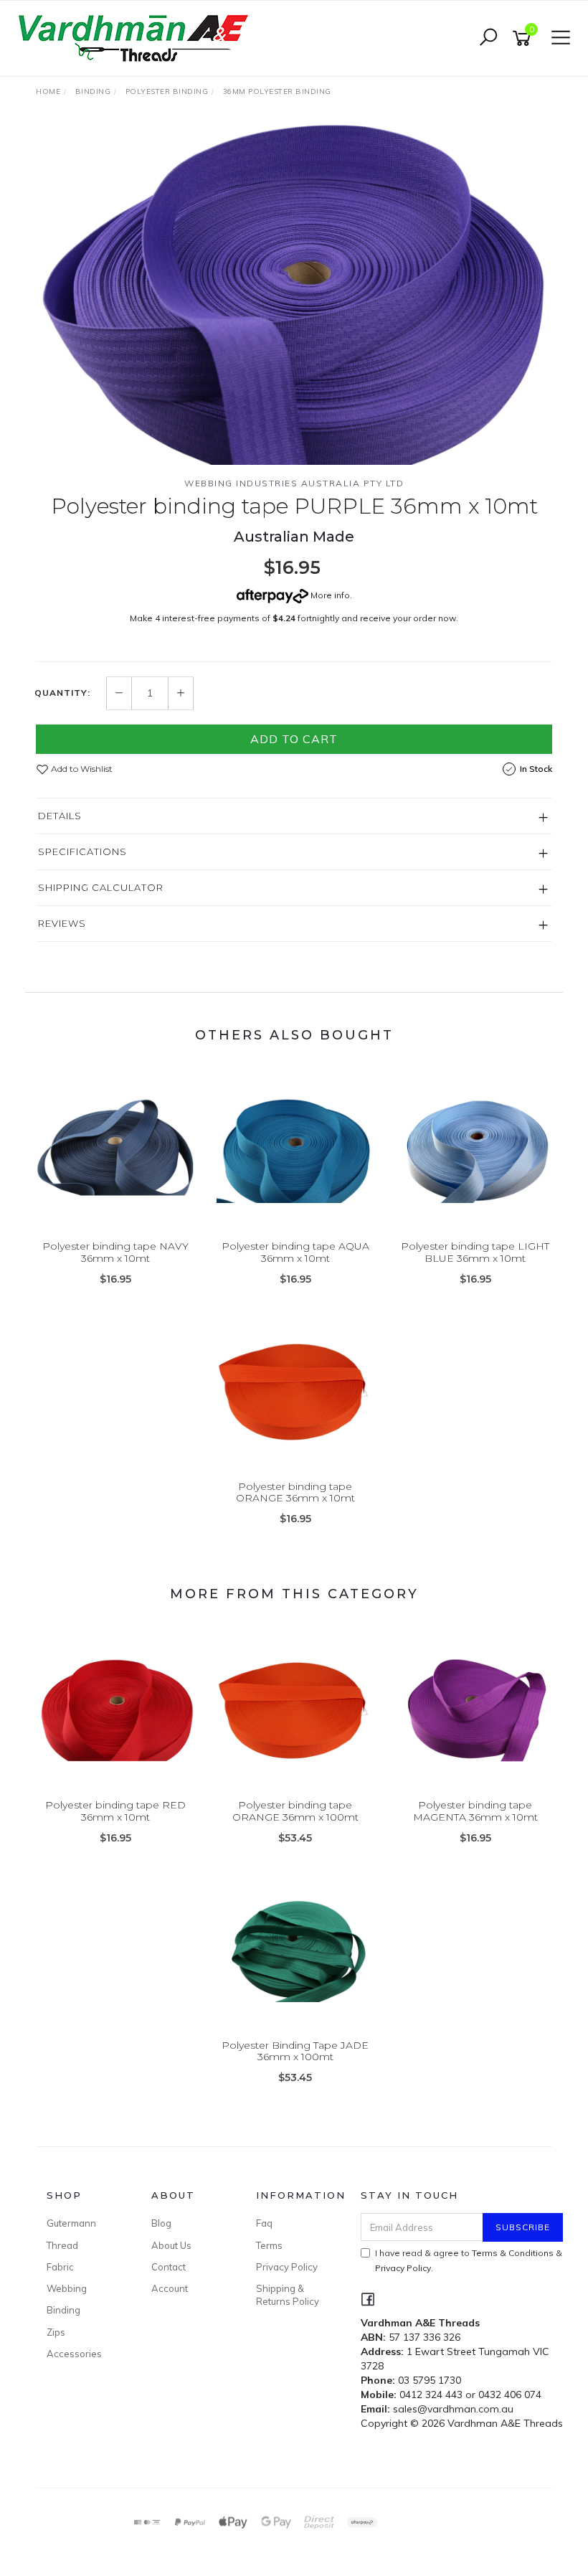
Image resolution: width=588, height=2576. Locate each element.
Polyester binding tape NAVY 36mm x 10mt (115, 1252)
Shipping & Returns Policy (288, 2295)
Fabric (60, 2267)
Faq (264, 2223)
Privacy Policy (287, 2267)
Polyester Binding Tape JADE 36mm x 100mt (295, 2051)
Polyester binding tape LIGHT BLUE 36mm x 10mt (475, 1252)
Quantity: (62, 693)
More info (329, 595)
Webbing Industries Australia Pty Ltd (294, 483)
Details (60, 816)
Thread (62, 2245)
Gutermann (71, 2223)
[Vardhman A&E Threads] (136, 37)
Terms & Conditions (513, 2253)
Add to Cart (294, 739)
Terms (269, 2245)
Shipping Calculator (101, 887)
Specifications (82, 851)
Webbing (67, 2288)
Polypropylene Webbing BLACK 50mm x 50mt (123, 2516)
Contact (169, 2267)
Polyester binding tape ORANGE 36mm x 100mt (295, 1811)
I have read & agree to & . (469, 2260)
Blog (161, 2223)
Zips (56, 2332)
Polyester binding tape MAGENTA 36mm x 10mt (475, 1811)
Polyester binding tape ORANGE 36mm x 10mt (295, 1492)
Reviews (62, 923)
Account (170, 2288)
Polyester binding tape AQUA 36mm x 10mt (295, 1252)
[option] (294, 293)
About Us (171, 2245)
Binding (63, 2310)
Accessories (74, 2354)
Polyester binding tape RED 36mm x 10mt (115, 1811)
